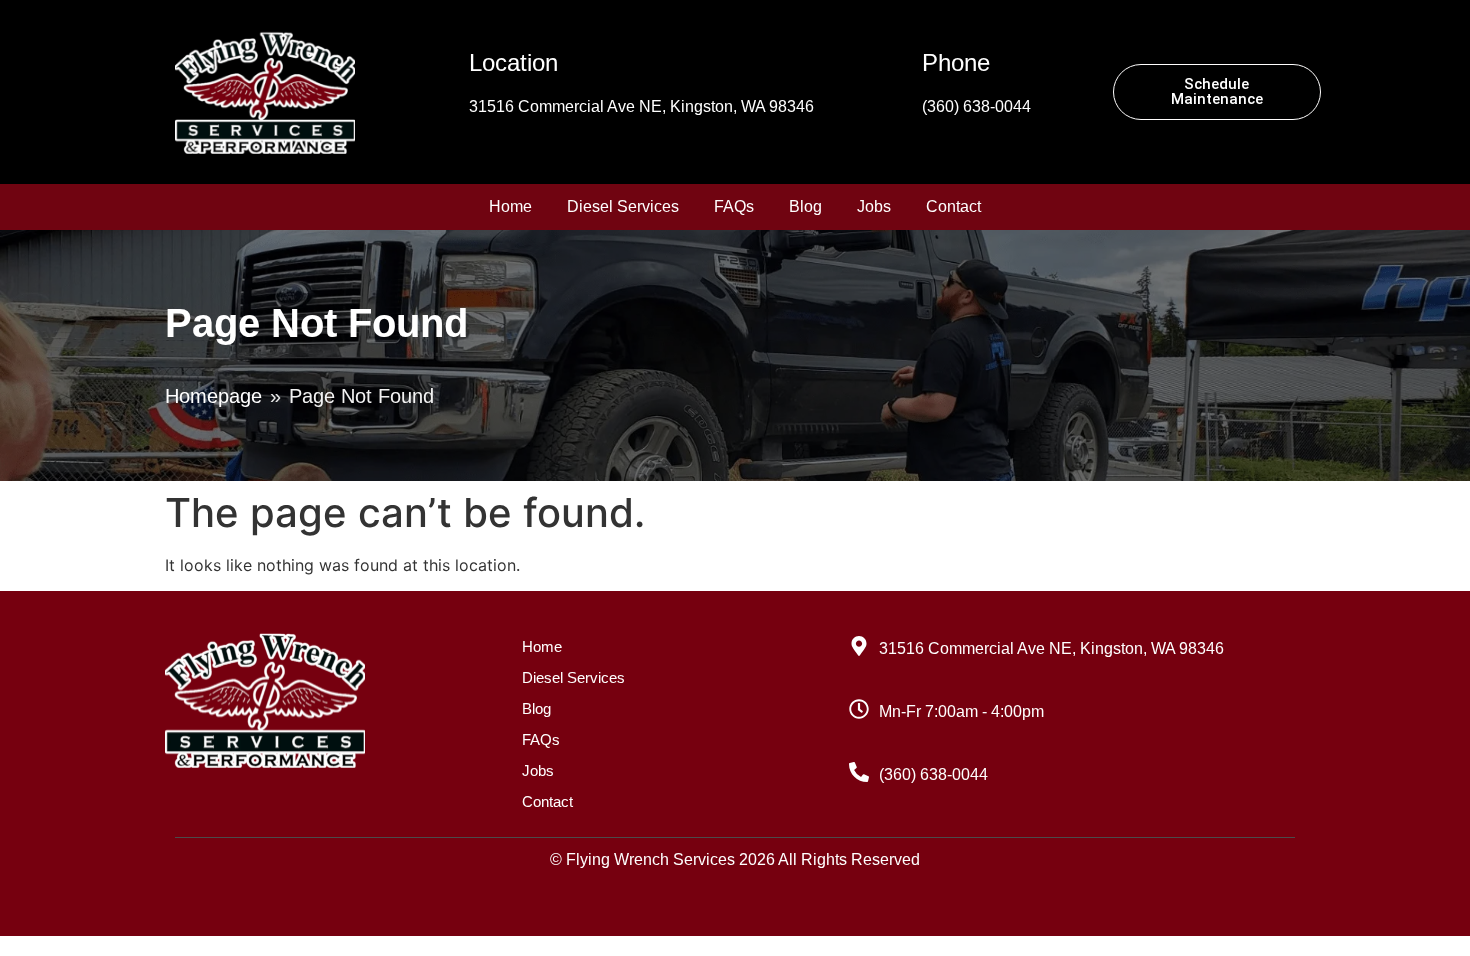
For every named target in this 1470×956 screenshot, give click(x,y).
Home (510, 206)
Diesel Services (623, 206)
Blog (805, 206)
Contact (953, 206)
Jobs (874, 206)
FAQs (734, 206)
